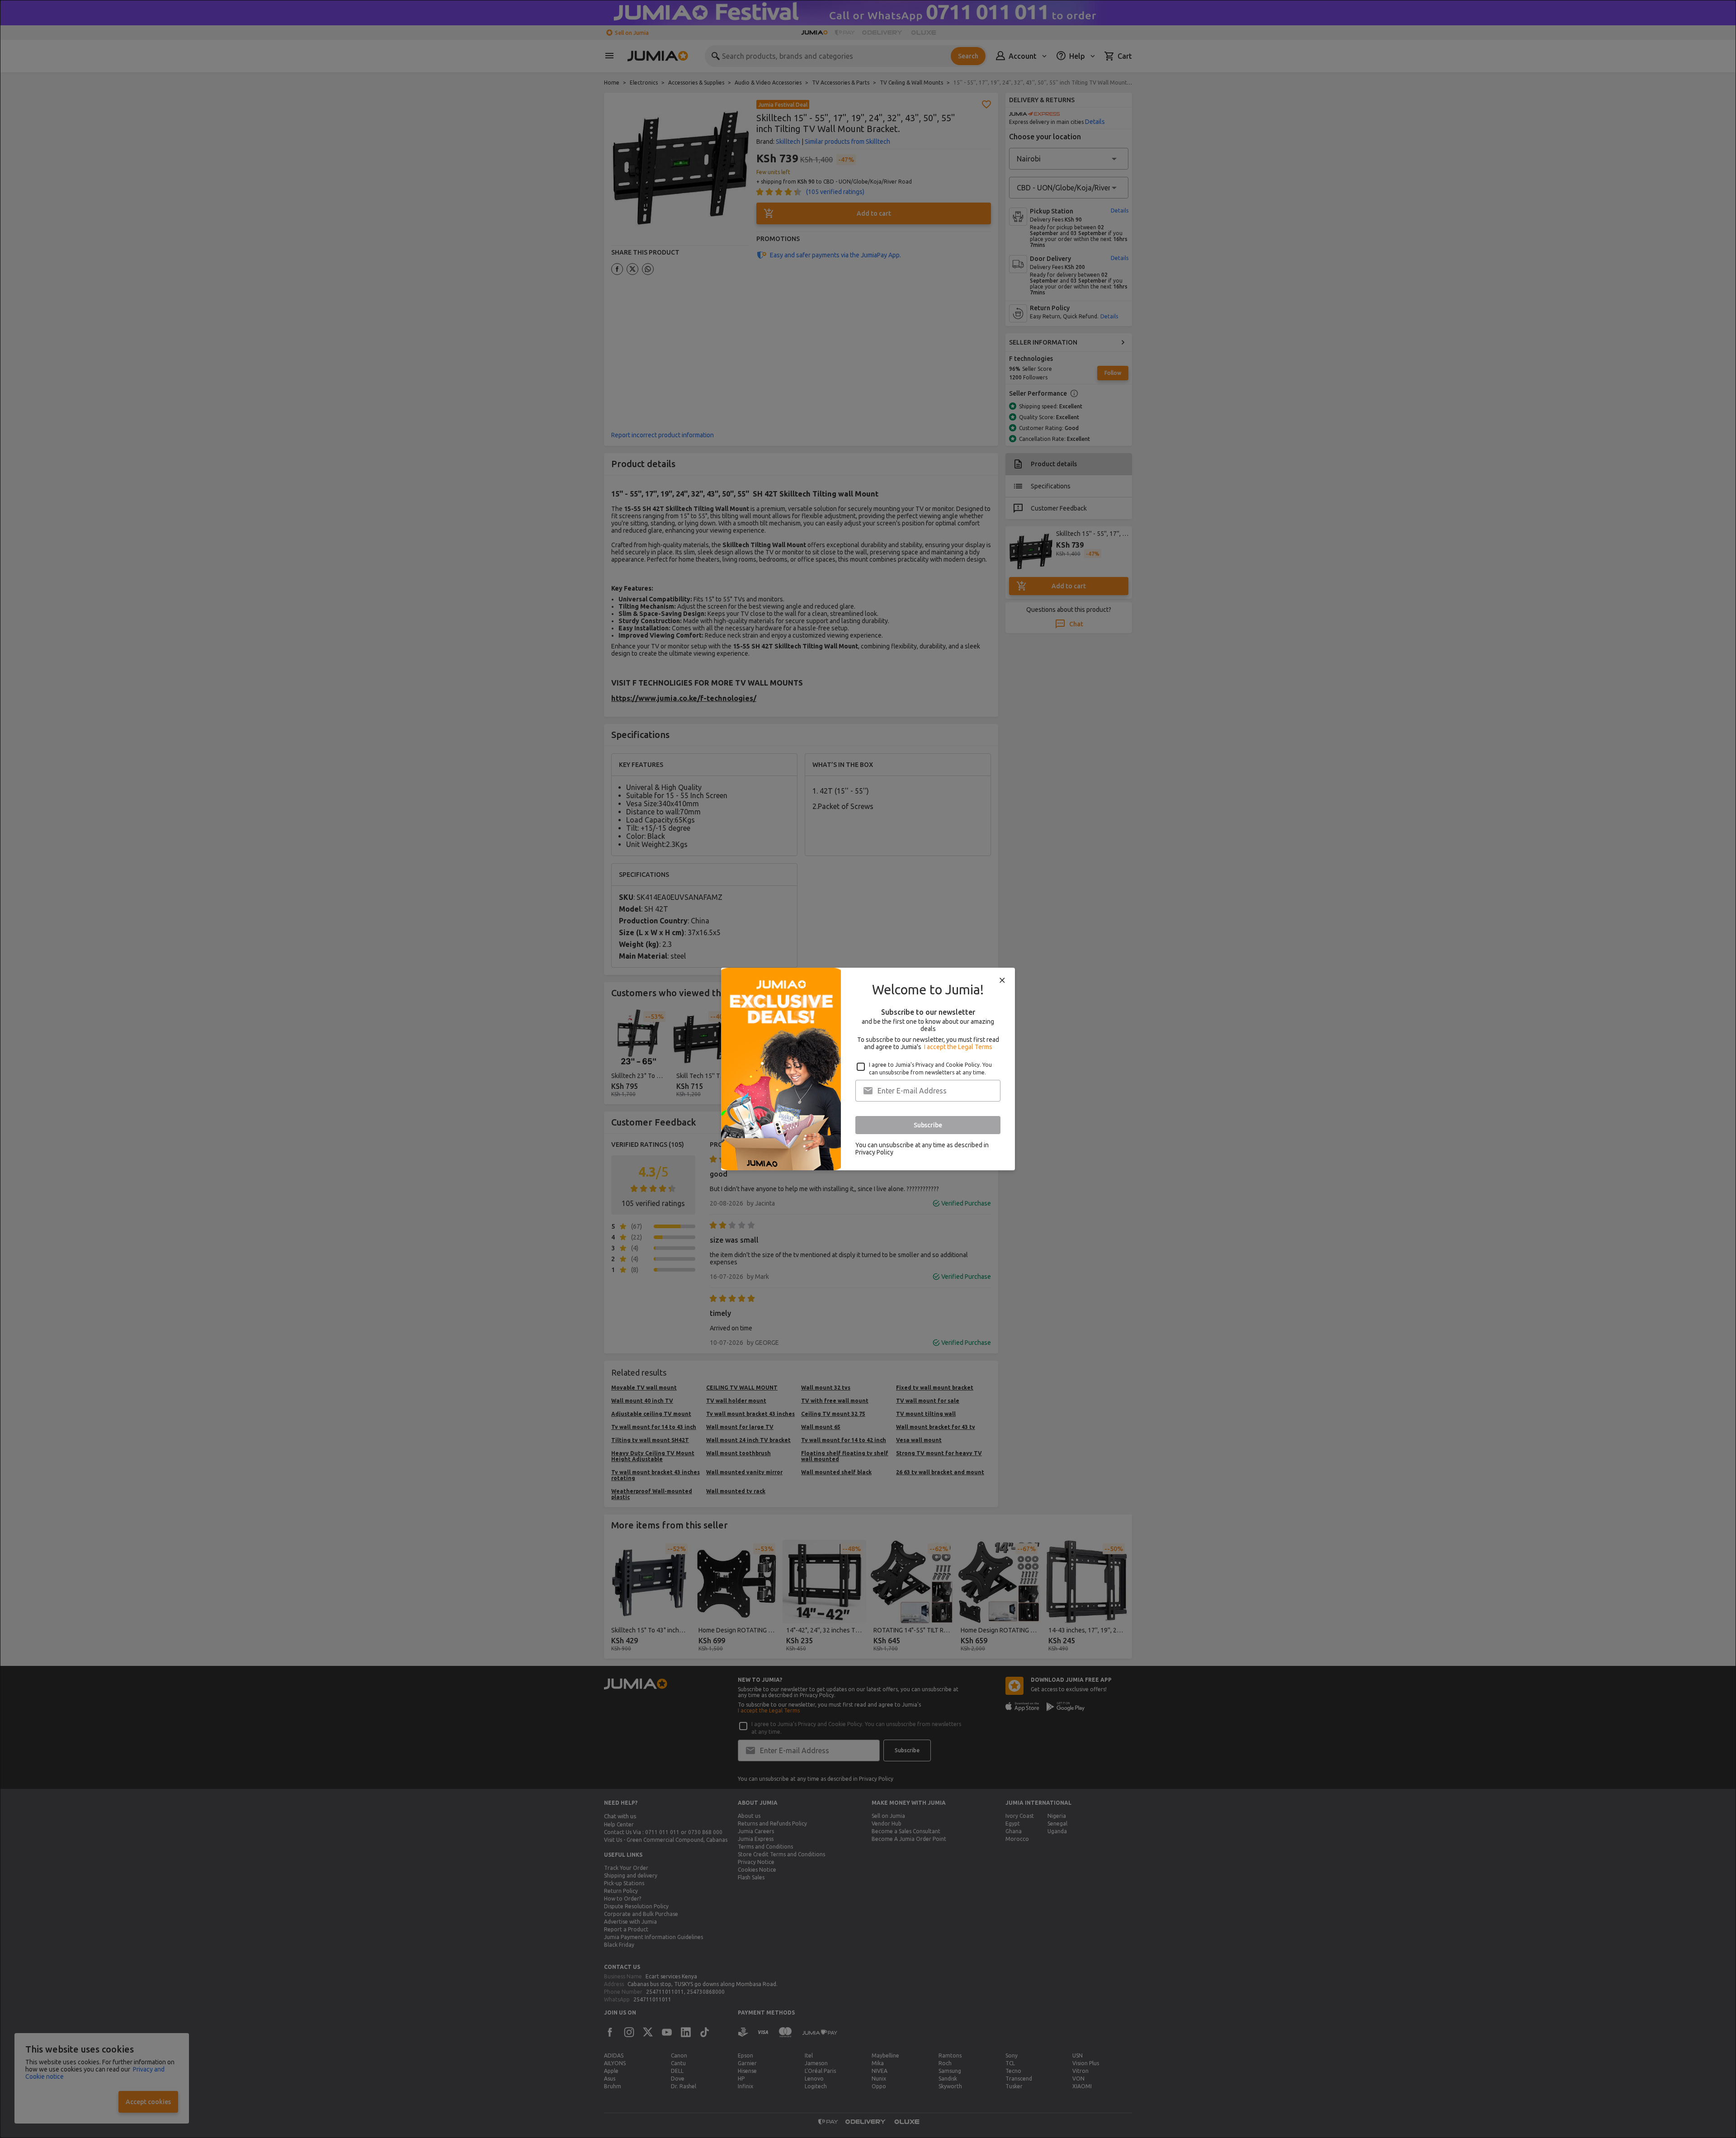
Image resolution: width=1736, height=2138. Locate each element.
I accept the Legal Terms (958, 1047)
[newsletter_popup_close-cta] (1002, 980)
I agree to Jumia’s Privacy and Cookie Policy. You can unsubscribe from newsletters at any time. (930, 1069)
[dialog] (868, 1069)
